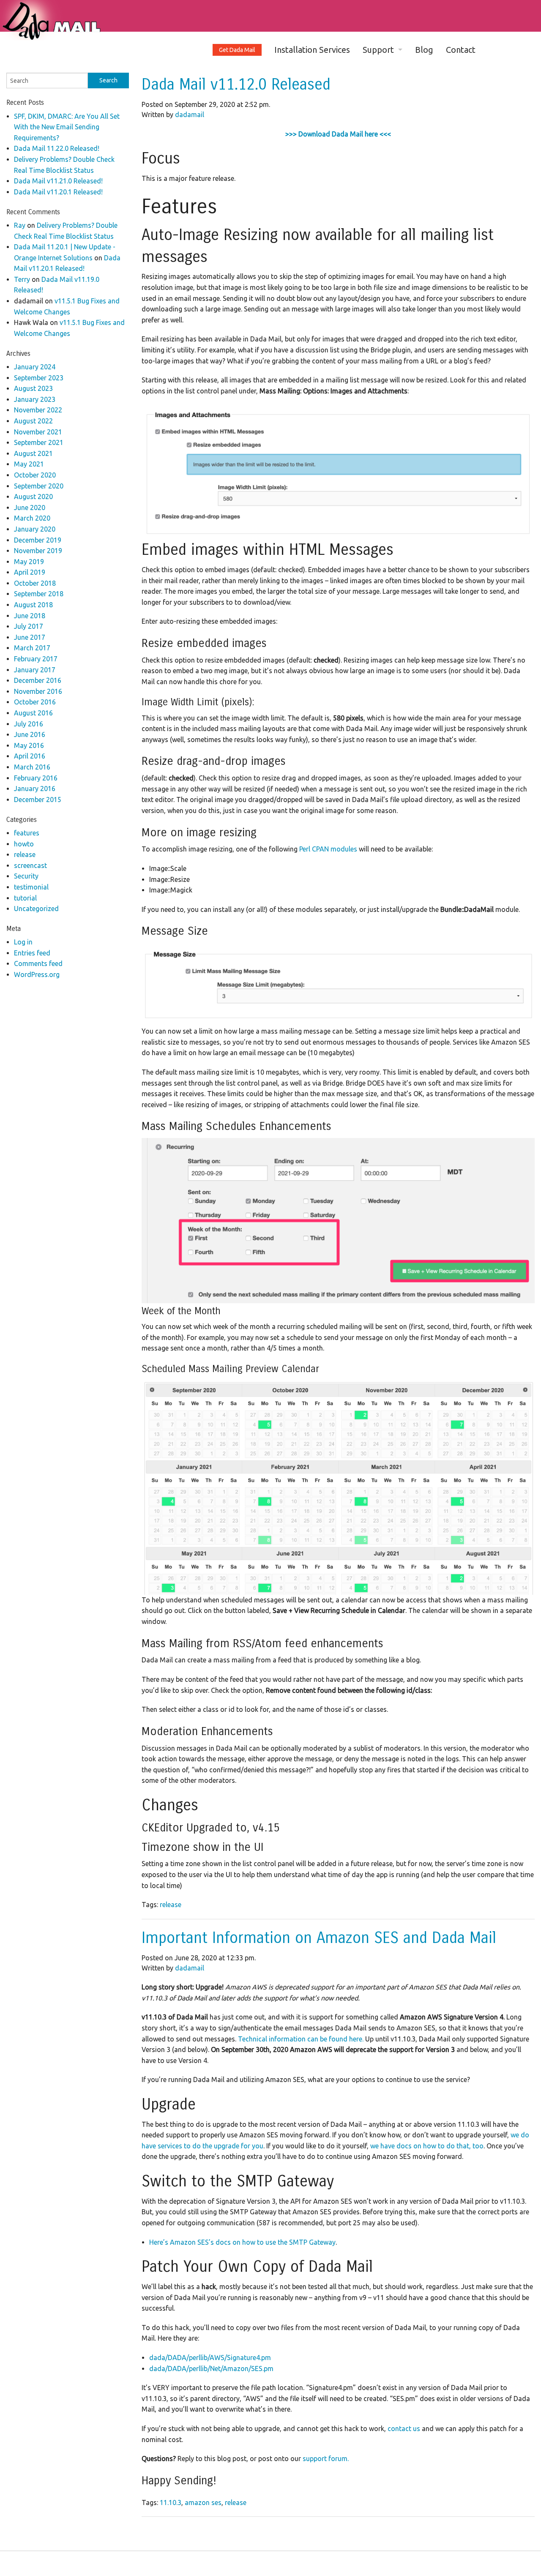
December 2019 (38, 540)
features (27, 833)
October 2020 (35, 475)
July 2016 (29, 724)
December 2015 (38, 800)
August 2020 (33, 497)
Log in (23, 942)
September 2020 (39, 486)
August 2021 (33, 453)
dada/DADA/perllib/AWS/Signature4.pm (210, 2358)
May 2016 (29, 745)
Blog (424, 50)
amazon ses (203, 2502)
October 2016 (35, 702)
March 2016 (32, 767)
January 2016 (35, 789)
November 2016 (38, 691)
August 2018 (33, 605)
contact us (404, 2429)
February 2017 (36, 659)
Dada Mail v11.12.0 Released (236, 85)
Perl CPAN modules (328, 849)
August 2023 (33, 388)
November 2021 (38, 432)
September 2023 (39, 378)
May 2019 (29, 562)
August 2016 (33, 713)
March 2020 (32, 518)
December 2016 (38, 680)
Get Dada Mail (237, 50)
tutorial (25, 898)
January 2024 (35, 367)
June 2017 (30, 637)
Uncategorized (36, 909)
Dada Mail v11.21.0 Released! (58, 181)
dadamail (190, 115)
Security (26, 876)
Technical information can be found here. (302, 2039)
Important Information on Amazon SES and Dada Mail (319, 1938)
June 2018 (30, 616)
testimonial (31, 887)
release (171, 1905)
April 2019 (30, 572)
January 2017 (35, 670)
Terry (22, 279)
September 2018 (39, 594)
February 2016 (36, 778)
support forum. (326, 2459)
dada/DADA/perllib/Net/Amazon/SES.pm (211, 2369)
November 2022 (38, 410)
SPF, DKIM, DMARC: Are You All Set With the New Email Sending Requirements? (67, 127)
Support (378, 50)
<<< (384, 134)
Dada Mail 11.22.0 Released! (57, 148)
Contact (461, 50)
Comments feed (38, 963)
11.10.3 (171, 2502)
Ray (20, 225)
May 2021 (29, 464)
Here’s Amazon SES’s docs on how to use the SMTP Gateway (242, 2242)
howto (24, 844)
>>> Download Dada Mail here (332, 134)
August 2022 (33, 421)
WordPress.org (37, 974)
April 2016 (30, 756)
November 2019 (38, 551)
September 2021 (39, 442)
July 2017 (29, 626)
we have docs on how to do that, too (427, 2146)
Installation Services (312, 50)
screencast (30, 865)
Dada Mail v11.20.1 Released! (58, 192)
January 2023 (35, 399)
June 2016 (30, 734)
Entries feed (32, 953)
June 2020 (30, 508)
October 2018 (35, 583)
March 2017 (32, 648)
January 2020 (35, 529)
